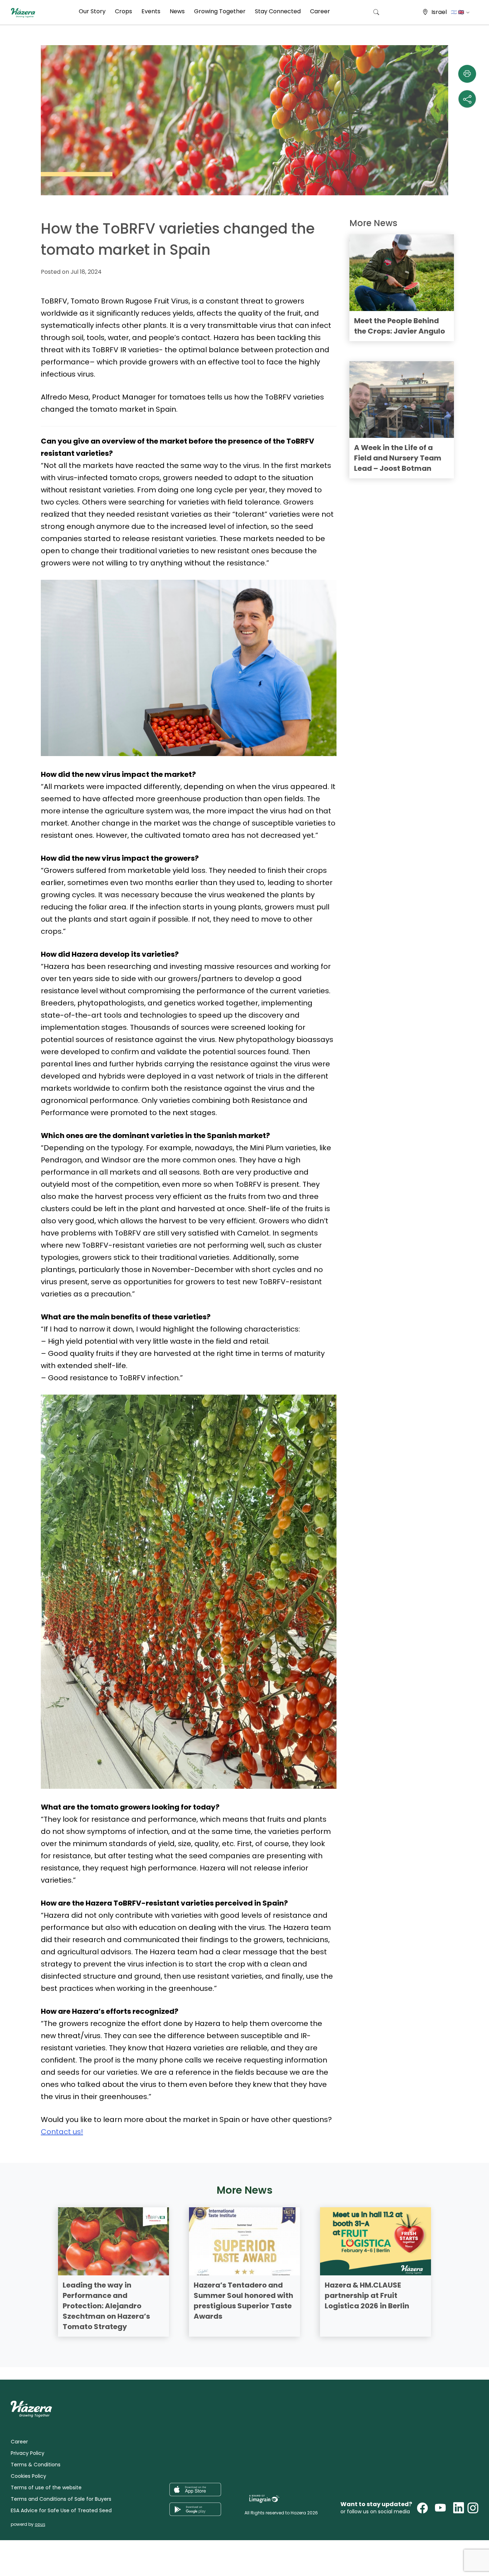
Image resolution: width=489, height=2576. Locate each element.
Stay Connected (278, 11)
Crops (124, 11)
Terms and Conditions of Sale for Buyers (61, 2499)
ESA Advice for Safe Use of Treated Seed (61, 2510)
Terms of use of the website (46, 2487)
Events (151, 11)
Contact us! (62, 2132)
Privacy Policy (28, 2453)
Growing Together (220, 11)
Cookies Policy (28, 2476)
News (177, 11)
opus (40, 2524)
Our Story (92, 11)
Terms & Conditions (36, 2465)
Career (320, 11)
